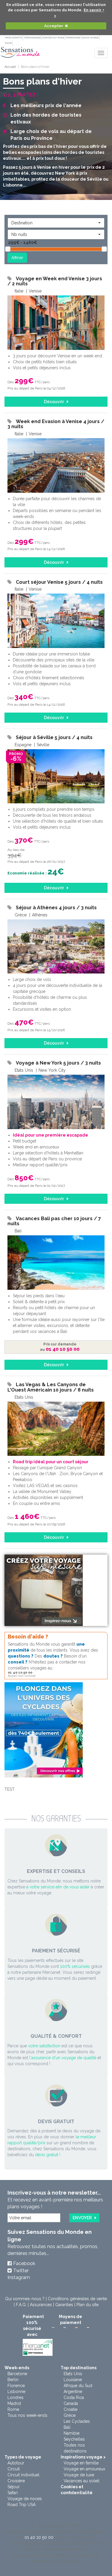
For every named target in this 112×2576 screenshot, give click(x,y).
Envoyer (82, 2218)
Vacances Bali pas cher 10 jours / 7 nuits (54, 1221)
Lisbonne (16, 2392)
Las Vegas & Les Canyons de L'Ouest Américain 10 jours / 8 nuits (51, 1387)
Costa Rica (74, 2397)
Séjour (14, 2487)
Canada (71, 2403)
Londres (16, 2397)
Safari (13, 2493)
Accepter (54, 26)
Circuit (14, 2469)
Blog (8, 43)
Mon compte (14, 37)
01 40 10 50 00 (39, 2537)
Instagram (19, 2277)
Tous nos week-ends (27, 2415)
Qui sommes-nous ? (25, 2299)
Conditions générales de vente (77, 2299)
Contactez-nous (53, 37)
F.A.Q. (21, 2305)
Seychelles (74, 2439)
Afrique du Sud (78, 2386)
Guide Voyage (90, 37)
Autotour (16, 2463)
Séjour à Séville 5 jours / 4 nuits (54, 737)
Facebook (24, 2263)
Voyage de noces (25, 2499)
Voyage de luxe (79, 2475)
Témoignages (32, 37)
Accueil (10, 67)
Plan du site (88, 2305)
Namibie (72, 2433)
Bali (67, 2427)
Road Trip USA (22, 2505)
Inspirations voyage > (83, 2457)
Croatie (70, 2409)
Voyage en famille (81, 2463)
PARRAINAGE (73, 37)
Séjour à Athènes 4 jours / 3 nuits (56, 908)
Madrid (14, 2403)
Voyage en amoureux (84, 2469)
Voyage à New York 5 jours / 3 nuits (58, 1063)
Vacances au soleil (82, 2481)
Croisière (16, 2481)
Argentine (73, 2392)
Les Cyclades (77, 2421)
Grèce (70, 2415)
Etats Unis (73, 2374)
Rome (13, 2409)
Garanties (64, 2305)
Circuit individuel (23, 2475)
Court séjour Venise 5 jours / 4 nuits (59, 582)
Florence (16, 2386)
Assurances (41, 2305)
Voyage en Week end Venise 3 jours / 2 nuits (55, 281)
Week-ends (17, 2368)
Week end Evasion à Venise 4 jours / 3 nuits (56, 424)
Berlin (13, 2380)
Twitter (21, 2271)
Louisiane (73, 2380)
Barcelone (17, 2374)
